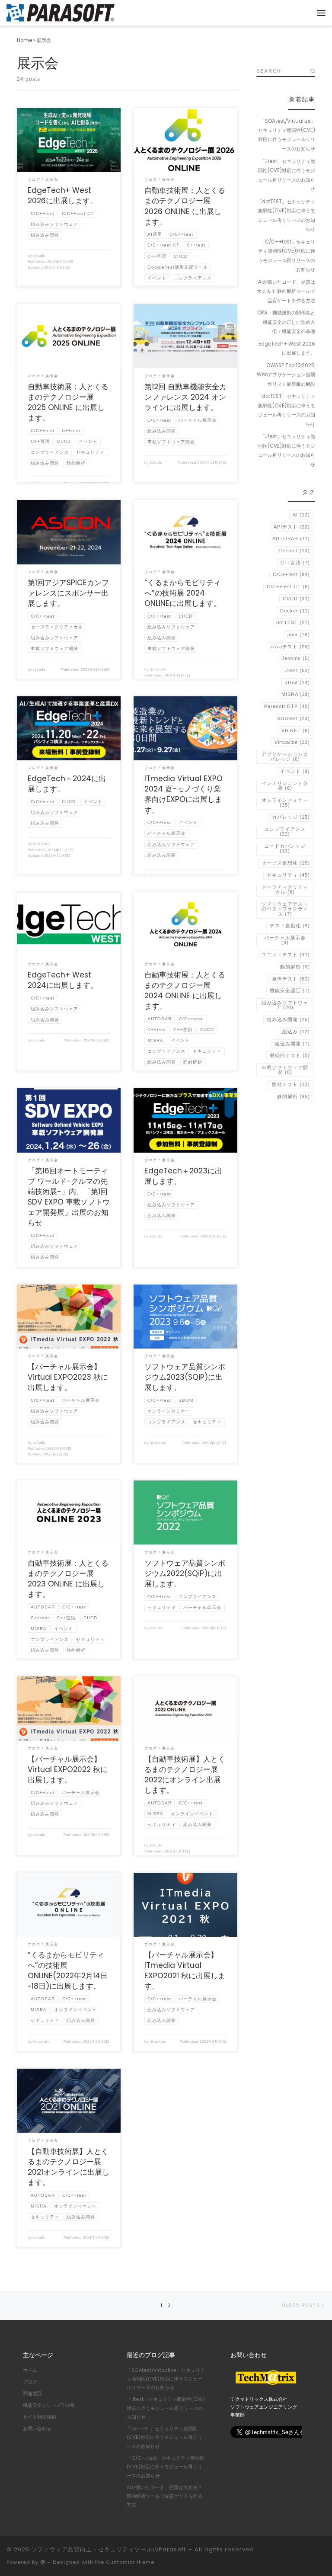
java (299, 634)
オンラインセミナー (285, 803)
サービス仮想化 (286, 863)
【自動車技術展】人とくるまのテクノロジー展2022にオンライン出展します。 (185, 1775)
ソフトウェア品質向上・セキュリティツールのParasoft (109, 2549)
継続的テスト (290, 1055)
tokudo (39, 256)
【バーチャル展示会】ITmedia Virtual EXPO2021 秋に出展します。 (185, 1970)
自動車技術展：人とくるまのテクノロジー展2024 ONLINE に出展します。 (185, 990)
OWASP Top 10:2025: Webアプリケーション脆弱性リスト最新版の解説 (286, 375)
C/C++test (291, 574)
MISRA (296, 694)
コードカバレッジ (285, 848)
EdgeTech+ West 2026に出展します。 (62, 195)
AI (301, 515)
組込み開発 (292, 1044)
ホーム (30, 2370)
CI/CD (296, 599)
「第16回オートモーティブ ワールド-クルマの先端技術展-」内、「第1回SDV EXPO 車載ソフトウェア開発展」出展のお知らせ (69, 1197)
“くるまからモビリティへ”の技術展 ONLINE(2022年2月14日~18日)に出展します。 (68, 1970)
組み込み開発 (288, 1019)
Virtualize (292, 742)
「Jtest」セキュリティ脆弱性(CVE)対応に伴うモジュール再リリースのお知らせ (287, 175)
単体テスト (291, 979)
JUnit (297, 682)
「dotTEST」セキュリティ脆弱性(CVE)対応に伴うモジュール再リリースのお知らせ (286, 215)
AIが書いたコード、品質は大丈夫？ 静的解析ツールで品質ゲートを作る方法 (286, 291)
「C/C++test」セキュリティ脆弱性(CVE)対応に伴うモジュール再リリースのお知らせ (287, 256)
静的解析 (294, 1096)
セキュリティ (288, 875)
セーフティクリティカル (285, 889)
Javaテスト (290, 647)
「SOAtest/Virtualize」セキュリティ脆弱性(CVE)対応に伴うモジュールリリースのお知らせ (287, 135)
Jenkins (296, 658)
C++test (294, 551)
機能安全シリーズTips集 (49, 2405)
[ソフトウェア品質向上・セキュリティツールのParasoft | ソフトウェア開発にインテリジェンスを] (61, 12)
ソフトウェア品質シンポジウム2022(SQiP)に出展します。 (185, 1573)
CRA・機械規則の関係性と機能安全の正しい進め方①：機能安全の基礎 (286, 322)
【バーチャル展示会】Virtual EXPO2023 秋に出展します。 (68, 1377)
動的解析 (295, 967)
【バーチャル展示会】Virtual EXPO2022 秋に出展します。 (68, 1769)
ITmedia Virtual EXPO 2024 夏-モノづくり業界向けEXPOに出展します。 (184, 794)
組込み (296, 1032)
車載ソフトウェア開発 (285, 1070)
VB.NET (296, 731)
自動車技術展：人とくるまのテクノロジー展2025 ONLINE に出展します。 (68, 402)
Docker (295, 611)
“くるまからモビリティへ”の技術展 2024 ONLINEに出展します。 (183, 593)
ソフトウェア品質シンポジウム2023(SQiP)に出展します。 (185, 1377)
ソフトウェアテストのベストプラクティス (285, 909)
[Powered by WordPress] (43, 2562)
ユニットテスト (286, 955)
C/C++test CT (288, 586)
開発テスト (291, 1084)
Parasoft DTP (287, 706)
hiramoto (158, 669)
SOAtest (294, 718)
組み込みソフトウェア (285, 1005)
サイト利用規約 (40, 2417)
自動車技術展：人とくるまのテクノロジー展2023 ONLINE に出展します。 (68, 1579)
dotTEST (293, 622)
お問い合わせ (37, 2429)
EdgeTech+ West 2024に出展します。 (63, 980)
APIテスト (292, 527)
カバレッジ (291, 817)
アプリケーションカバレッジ (285, 757)
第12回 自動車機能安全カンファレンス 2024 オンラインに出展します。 (185, 397)
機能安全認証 (290, 990)
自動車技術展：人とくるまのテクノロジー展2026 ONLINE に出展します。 (185, 206)
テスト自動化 (290, 926)
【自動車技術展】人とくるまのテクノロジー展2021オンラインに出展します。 (69, 2167)
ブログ (30, 2382)
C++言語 (295, 563)
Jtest (298, 670)
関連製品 (32, 2394)
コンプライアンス (285, 831)
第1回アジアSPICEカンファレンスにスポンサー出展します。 (68, 593)
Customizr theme (130, 2562)
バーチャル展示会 (285, 940)
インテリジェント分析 (285, 786)
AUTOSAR (291, 538)
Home (24, 40)
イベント (295, 771)
